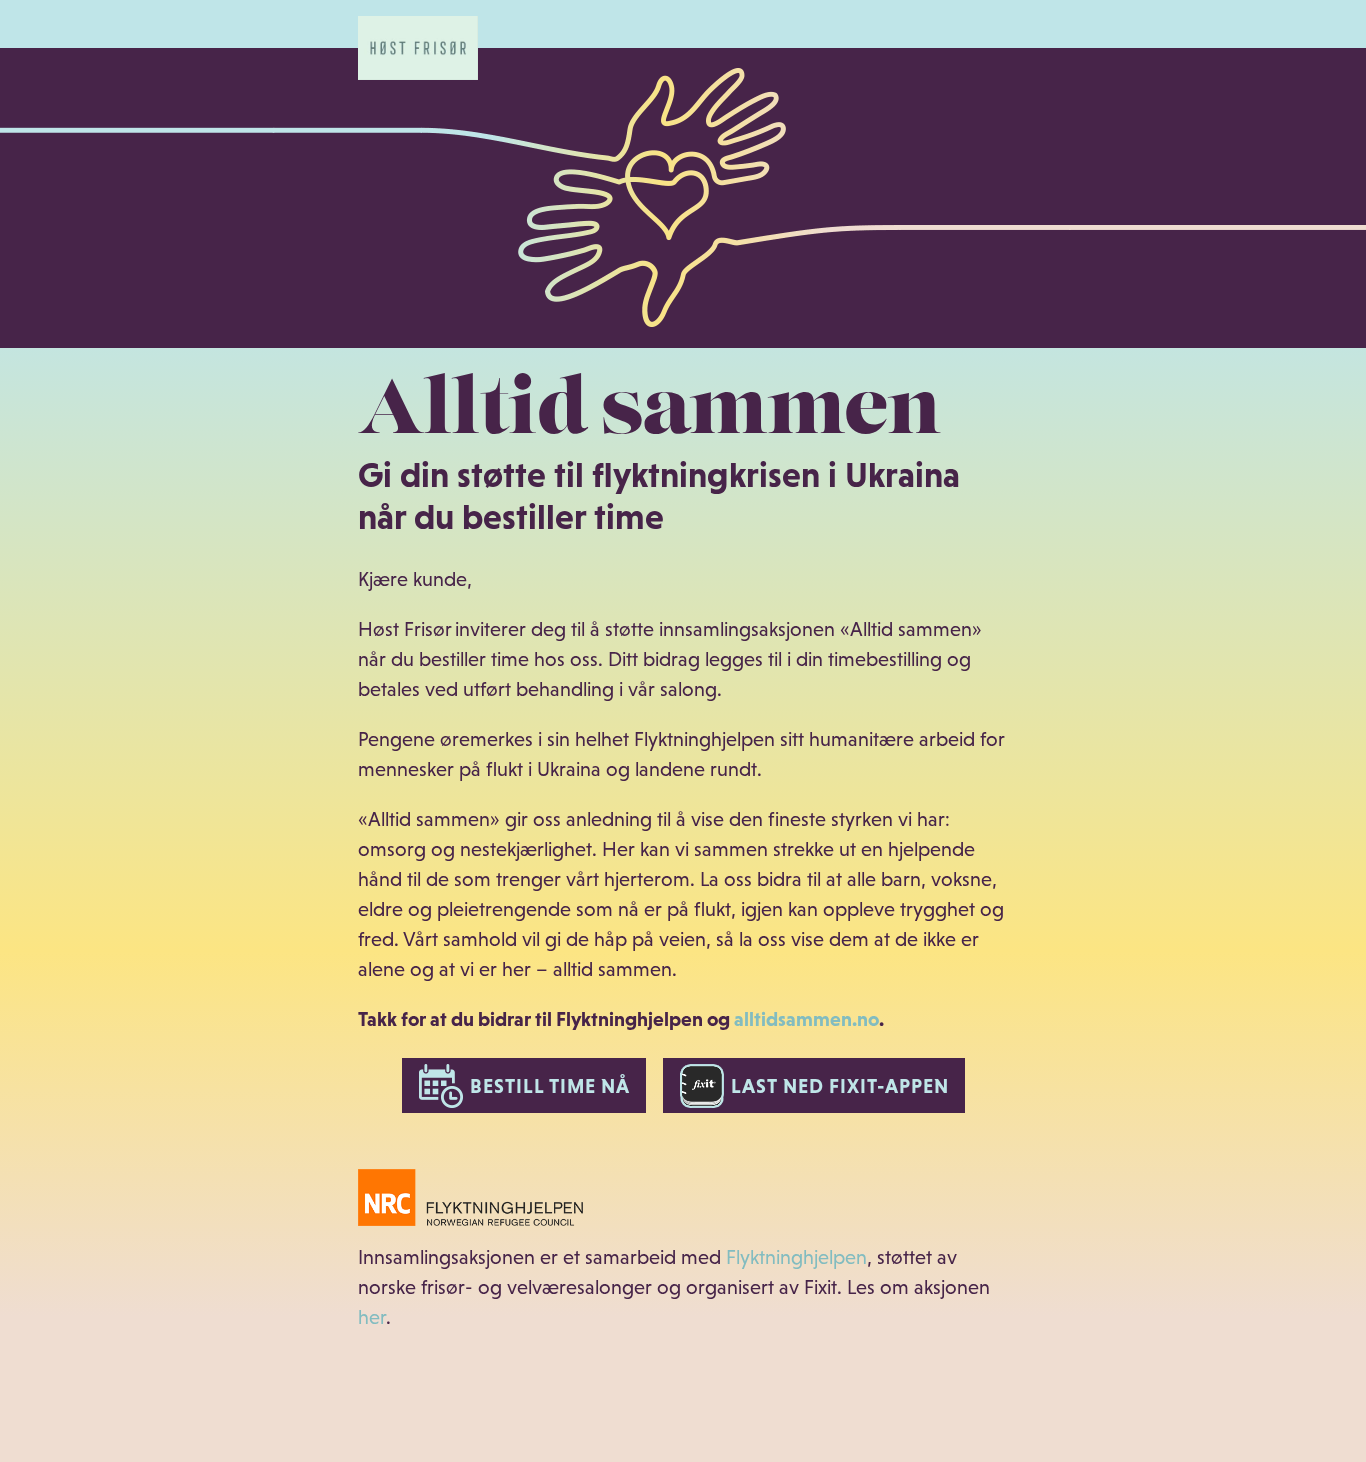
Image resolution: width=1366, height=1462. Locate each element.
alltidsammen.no (806, 1019)
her (372, 1317)
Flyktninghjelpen (796, 1257)
